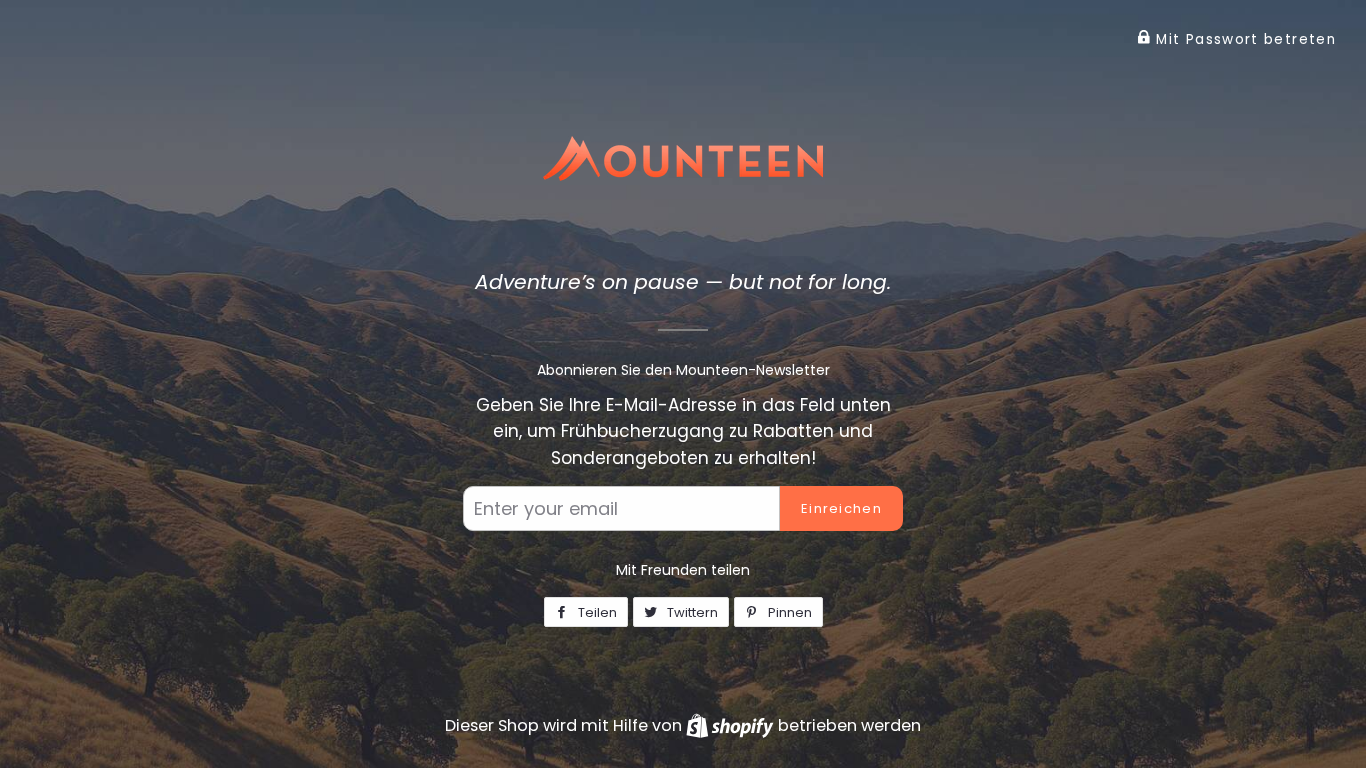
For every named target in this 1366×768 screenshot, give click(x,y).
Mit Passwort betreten (1243, 39)
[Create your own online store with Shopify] (731, 725)
